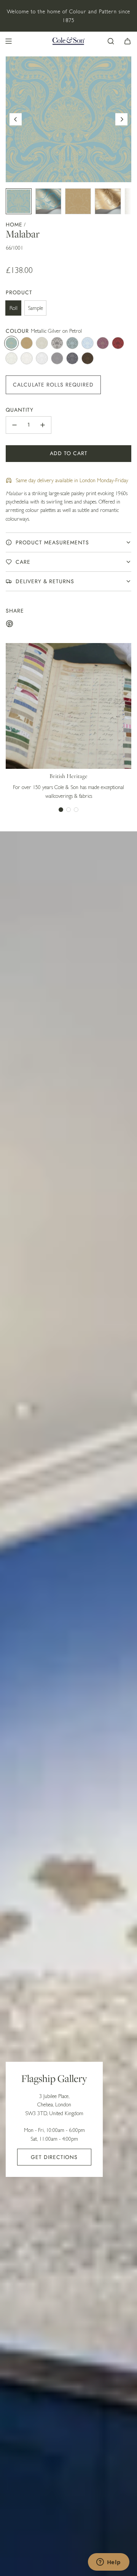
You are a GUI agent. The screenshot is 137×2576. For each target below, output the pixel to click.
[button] (16, 119)
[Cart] (127, 41)
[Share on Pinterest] (10, 625)
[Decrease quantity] (14, 425)
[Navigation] (8, 41)
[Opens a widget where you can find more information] (108, 2563)
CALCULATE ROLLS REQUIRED (53, 385)
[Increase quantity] (43, 425)
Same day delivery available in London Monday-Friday (72, 480)
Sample (35, 308)
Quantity (20, 410)
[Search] (111, 41)
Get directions (54, 2157)
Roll (14, 308)
